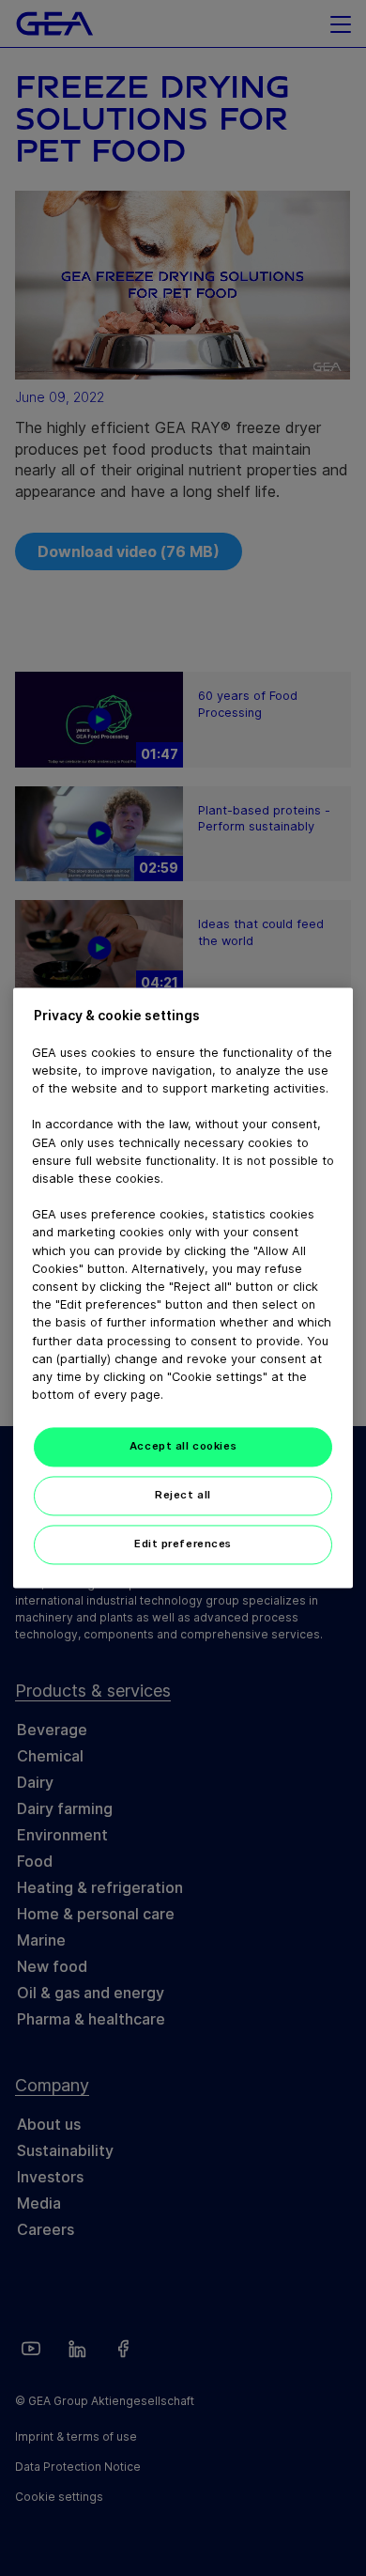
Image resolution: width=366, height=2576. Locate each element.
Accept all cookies (183, 1447)
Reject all (183, 1496)
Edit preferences (183, 1544)
